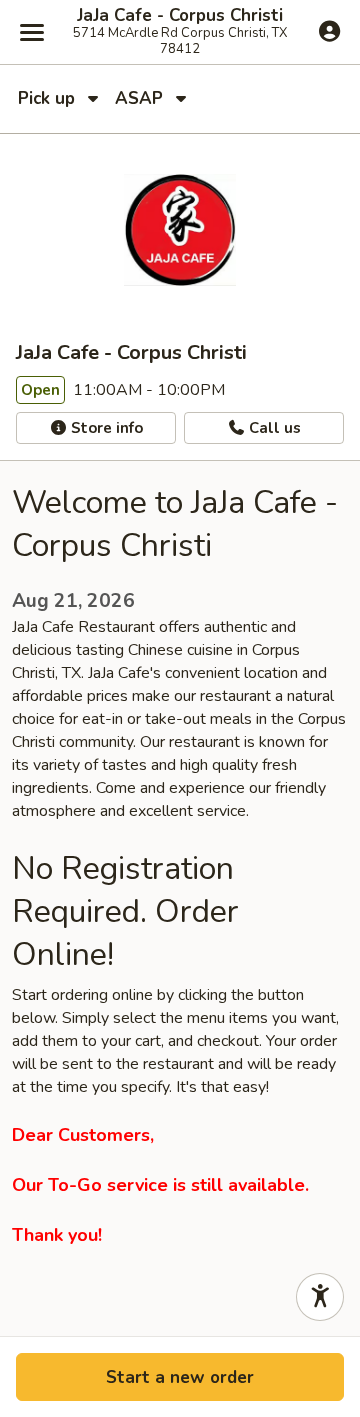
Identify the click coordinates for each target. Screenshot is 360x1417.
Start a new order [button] (180, 1377)
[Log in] (329, 31)
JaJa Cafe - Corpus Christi (180, 16)
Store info (105, 428)
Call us (273, 428)
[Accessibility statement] (320, 1297)
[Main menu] (32, 32)
